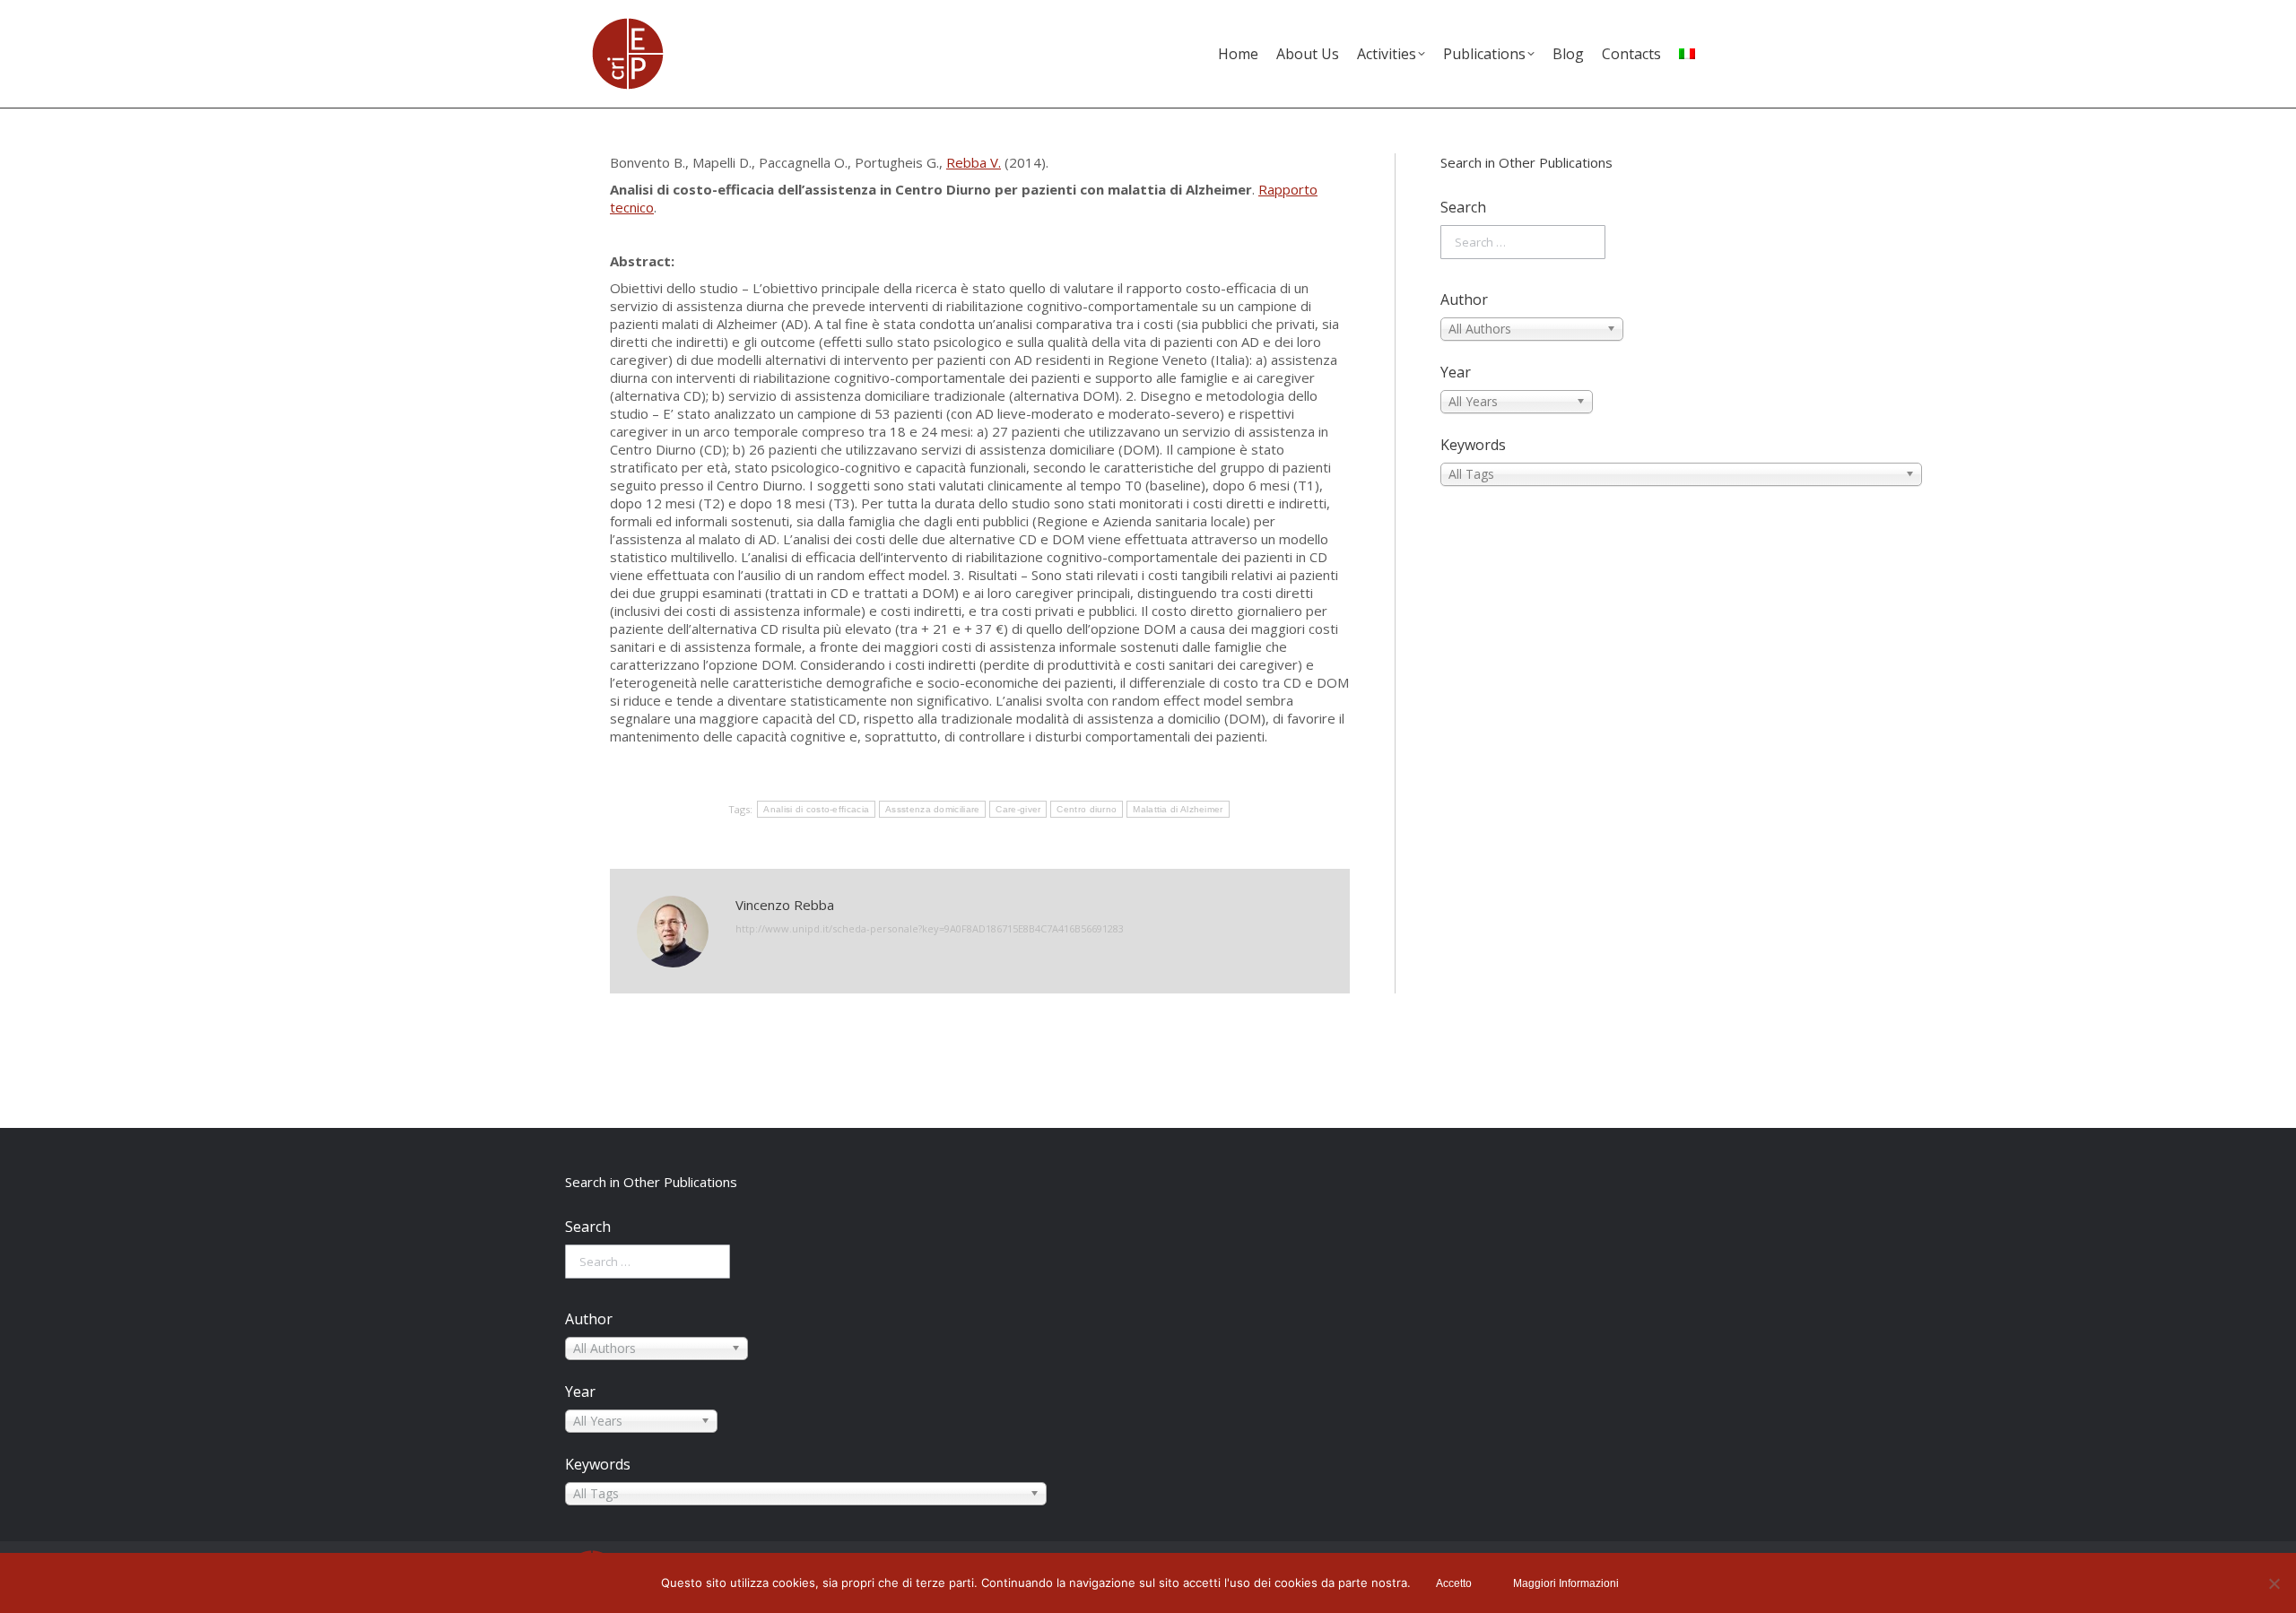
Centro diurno (1087, 809)
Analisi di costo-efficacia (816, 809)
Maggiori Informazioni (1566, 1583)
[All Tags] (1563, 474)
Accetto (1454, 1583)
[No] (2274, 1583)
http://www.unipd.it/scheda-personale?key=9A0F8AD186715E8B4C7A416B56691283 (930, 928)
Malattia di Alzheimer (1178, 809)
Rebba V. (974, 162)
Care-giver (1018, 809)
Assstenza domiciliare (932, 809)
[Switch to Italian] (1687, 54)
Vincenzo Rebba (785, 905)
